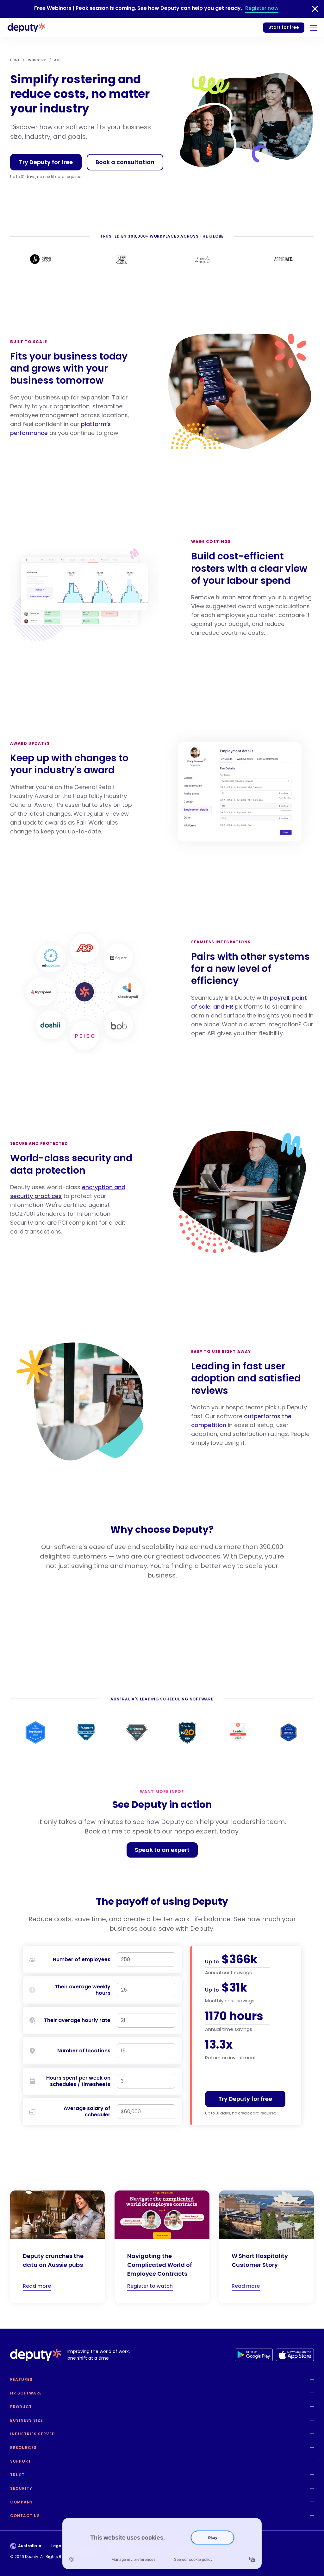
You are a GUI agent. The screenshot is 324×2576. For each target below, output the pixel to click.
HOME (15, 60)
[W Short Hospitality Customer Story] (266, 2247)
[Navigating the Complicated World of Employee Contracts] (162, 2247)
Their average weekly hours (83, 1990)
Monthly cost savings (230, 2001)
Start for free (284, 27)
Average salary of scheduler (87, 2112)
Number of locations (84, 2051)
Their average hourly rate (77, 2020)
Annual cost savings (228, 1972)
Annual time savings (229, 2029)
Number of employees (82, 1960)
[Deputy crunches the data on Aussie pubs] (58, 2247)
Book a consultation (125, 162)
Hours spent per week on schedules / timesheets (78, 2081)
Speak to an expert (162, 1850)
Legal (57, 2546)
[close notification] (315, 9)
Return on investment (231, 2058)
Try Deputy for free (46, 162)
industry (37, 60)
